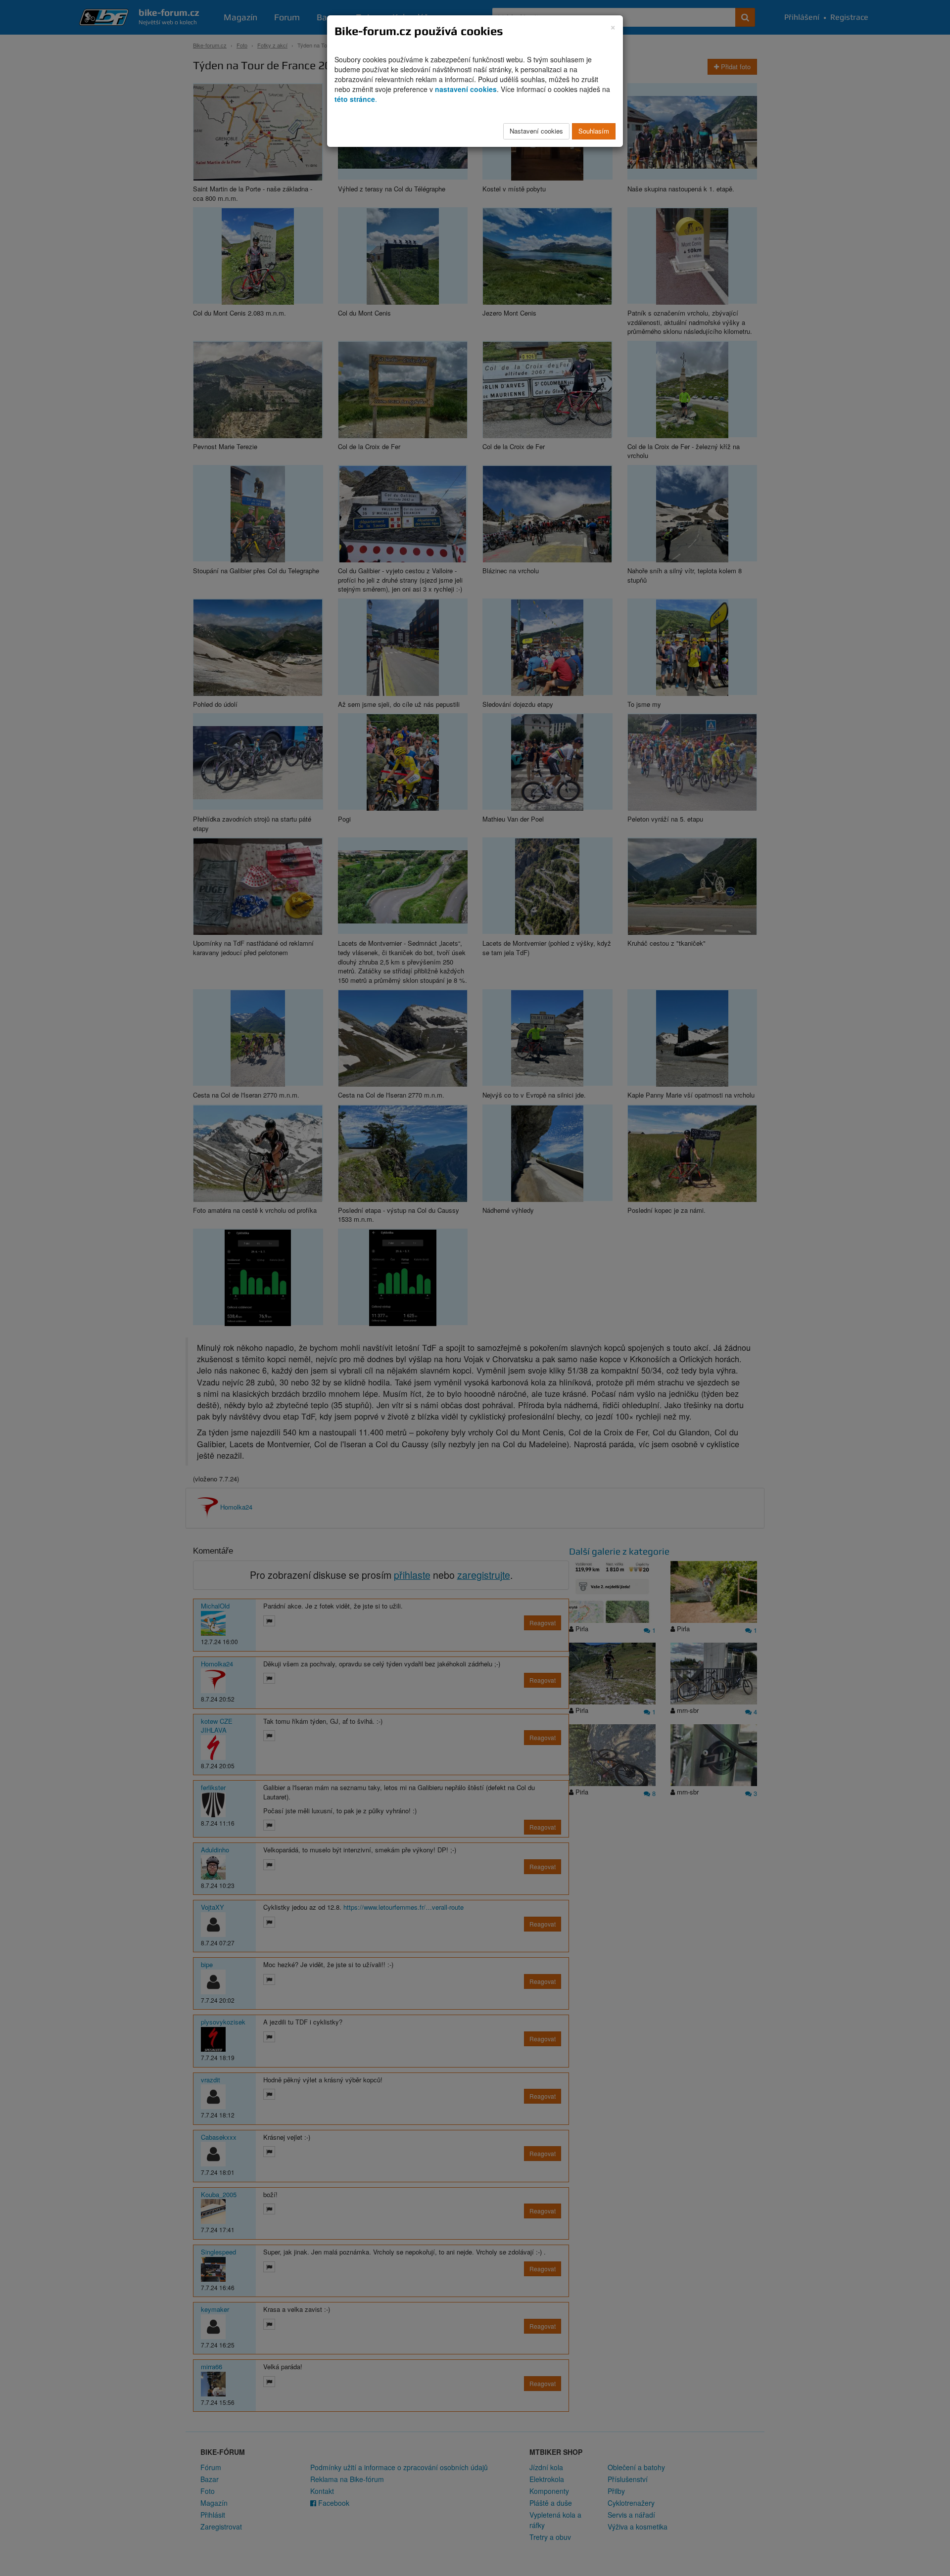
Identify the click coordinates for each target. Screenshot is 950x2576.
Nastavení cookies (536, 131)
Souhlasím (594, 131)
